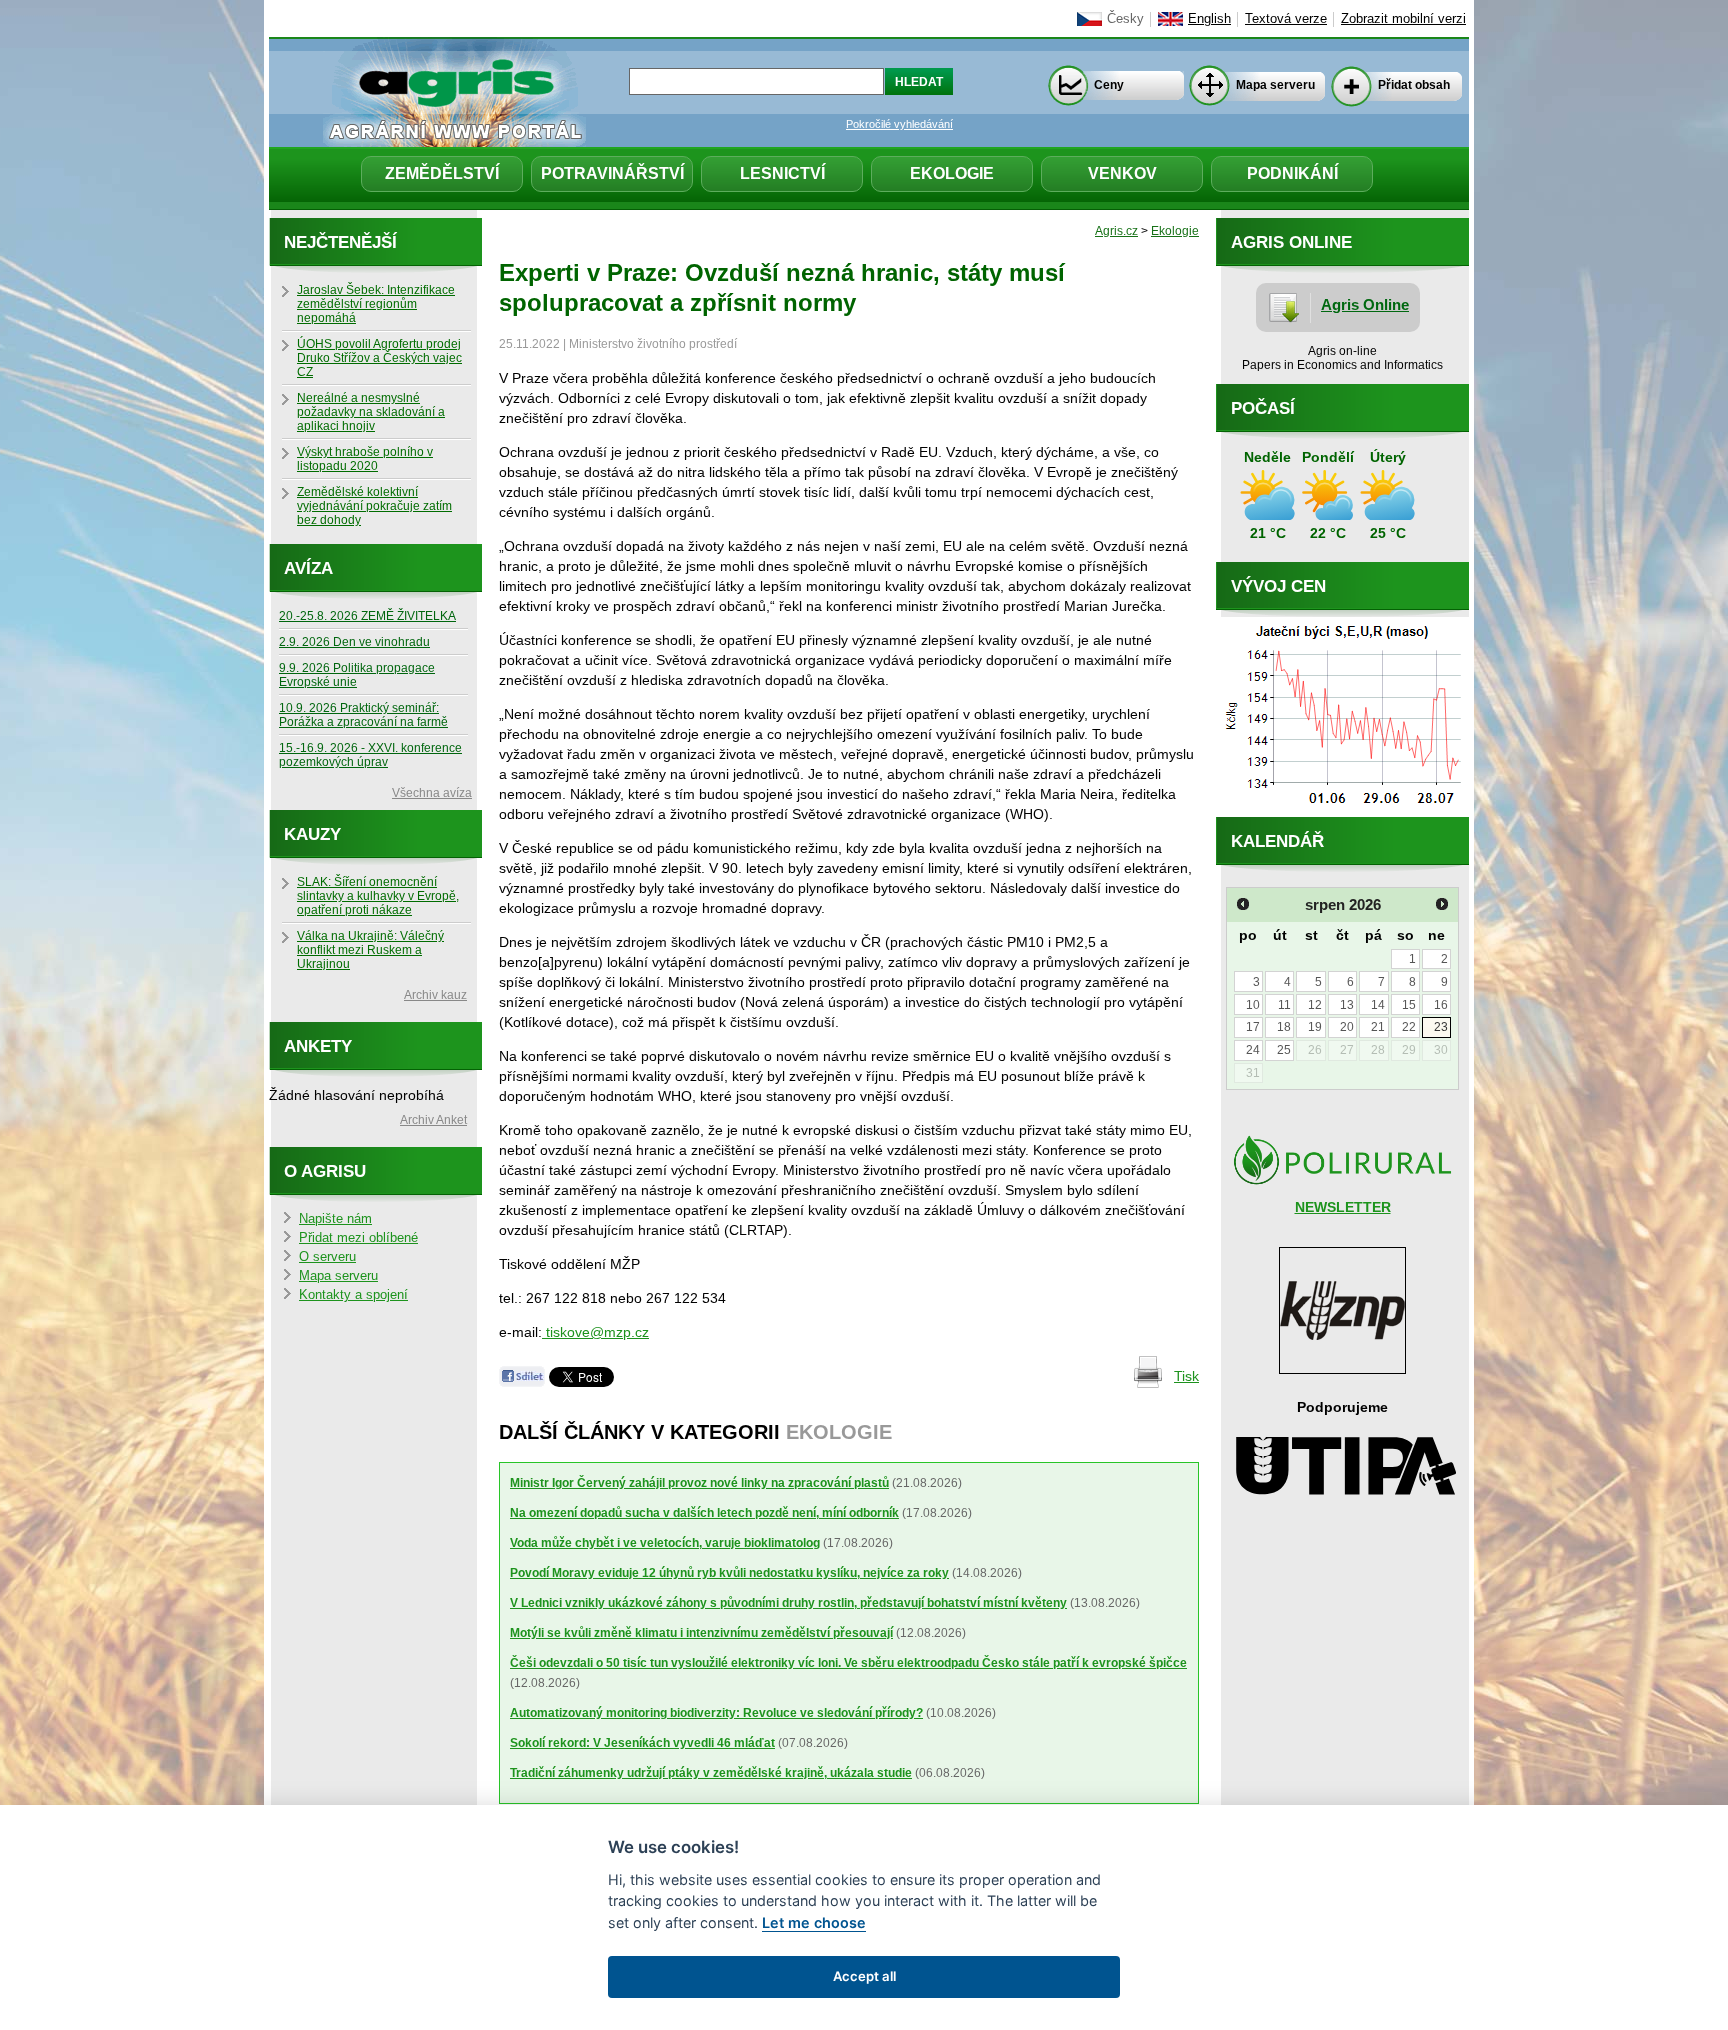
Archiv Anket (433, 1120)
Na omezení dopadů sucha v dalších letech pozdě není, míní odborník (704, 1513)
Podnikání (1292, 173)
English (1209, 19)
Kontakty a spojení (353, 1295)
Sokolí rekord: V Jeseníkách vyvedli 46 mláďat (642, 1743)
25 (1284, 1050)
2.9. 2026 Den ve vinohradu (354, 642)
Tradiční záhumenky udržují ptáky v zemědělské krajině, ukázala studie (711, 1773)
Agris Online (1365, 304)
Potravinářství (612, 173)
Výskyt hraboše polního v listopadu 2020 (365, 459)
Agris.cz (1116, 231)
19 (1315, 1027)
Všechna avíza (432, 793)
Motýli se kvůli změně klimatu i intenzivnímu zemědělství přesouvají (701, 1633)
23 (1441, 1027)
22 (1409, 1027)
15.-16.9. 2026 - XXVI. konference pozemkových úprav (370, 755)
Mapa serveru (1275, 85)
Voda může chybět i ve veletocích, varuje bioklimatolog (665, 1543)
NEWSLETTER (1343, 1207)
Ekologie (952, 173)
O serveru (327, 1257)
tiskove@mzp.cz (595, 1332)
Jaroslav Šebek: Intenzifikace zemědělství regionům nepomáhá (376, 304)
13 (1347, 1005)
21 (1378, 1027)
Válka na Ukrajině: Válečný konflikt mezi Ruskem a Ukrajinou (370, 950)
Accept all (864, 1976)
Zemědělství (442, 173)
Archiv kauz (435, 995)
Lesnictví (782, 173)
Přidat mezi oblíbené (358, 1238)
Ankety (318, 1046)
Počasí (1263, 408)
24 (1253, 1050)
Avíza (308, 568)
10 (1253, 1005)
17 (1253, 1027)
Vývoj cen (1278, 586)
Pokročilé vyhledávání (899, 124)
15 (1409, 1005)
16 (1441, 1005)
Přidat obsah (1414, 85)
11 (1284, 1005)
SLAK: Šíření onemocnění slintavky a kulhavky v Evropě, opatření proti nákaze (378, 896)
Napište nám (335, 1219)
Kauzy (312, 834)
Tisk (1186, 1376)
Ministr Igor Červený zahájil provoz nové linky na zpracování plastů (699, 1483)
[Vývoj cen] (1342, 812)
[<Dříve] (1243, 904)
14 (1378, 1005)
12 (1315, 1005)
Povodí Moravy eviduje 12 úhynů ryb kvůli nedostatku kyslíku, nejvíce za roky (729, 1573)
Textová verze (1286, 19)
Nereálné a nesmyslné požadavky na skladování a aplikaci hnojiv (371, 412)
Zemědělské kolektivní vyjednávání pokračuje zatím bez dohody (374, 506)
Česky (1125, 19)
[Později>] (1442, 904)
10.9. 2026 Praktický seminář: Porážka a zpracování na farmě (363, 715)
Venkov (1122, 173)
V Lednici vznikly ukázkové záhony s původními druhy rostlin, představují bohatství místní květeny (788, 1603)
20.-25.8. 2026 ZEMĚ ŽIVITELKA (367, 616)
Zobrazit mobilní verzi (1403, 19)
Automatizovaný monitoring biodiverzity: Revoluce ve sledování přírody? (716, 1713)
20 (1347, 1027)
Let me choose (814, 1922)
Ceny (1109, 85)
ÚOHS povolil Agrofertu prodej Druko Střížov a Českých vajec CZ (379, 358)
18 (1284, 1027)
